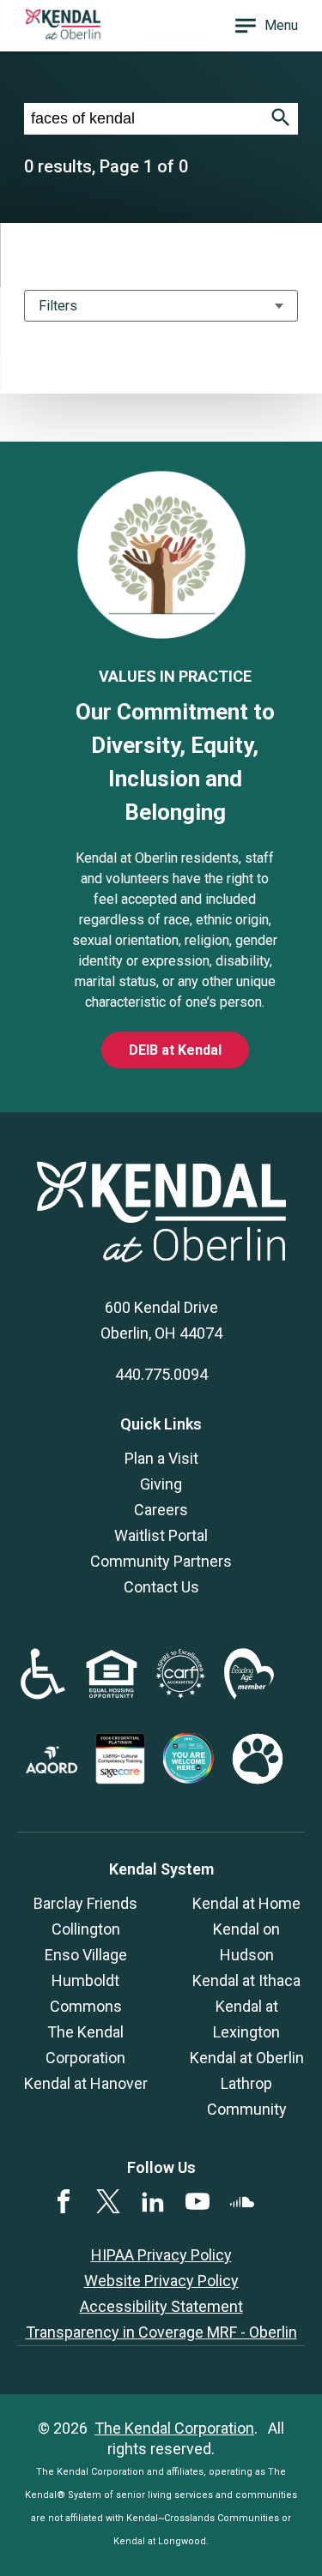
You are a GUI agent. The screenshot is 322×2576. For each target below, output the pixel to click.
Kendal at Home (246, 1903)
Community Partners (161, 1561)
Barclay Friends (85, 1903)
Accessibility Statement (161, 2306)
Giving (161, 1484)
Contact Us (161, 1587)
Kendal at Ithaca (246, 1980)
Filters (58, 306)
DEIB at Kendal (175, 1050)
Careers (161, 1510)
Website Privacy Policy (161, 2281)
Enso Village (86, 1955)
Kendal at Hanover (86, 2083)
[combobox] (144, 119)
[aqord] (52, 1768)
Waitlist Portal (161, 1535)
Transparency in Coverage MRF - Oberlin (161, 2332)
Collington (86, 1929)
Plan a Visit (161, 1458)
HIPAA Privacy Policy (161, 2255)
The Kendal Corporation (174, 2428)
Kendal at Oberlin (247, 2058)
